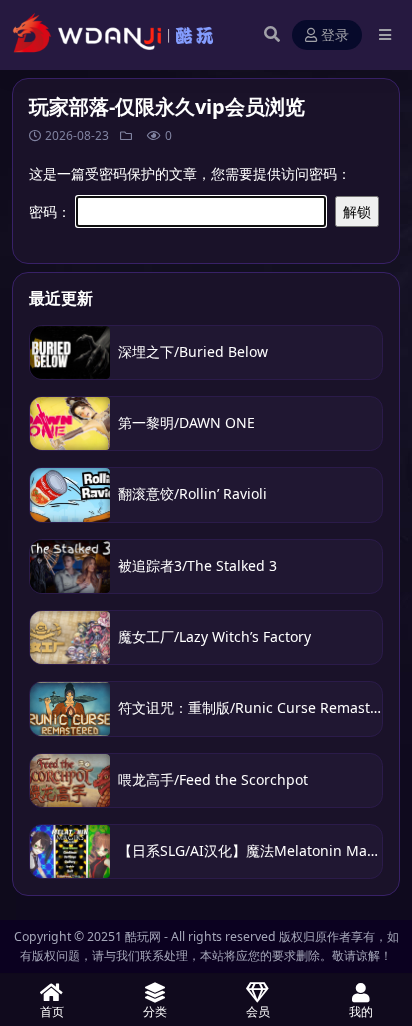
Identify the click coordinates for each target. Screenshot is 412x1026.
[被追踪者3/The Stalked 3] (70, 566)
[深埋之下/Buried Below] (70, 352)
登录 (335, 35)
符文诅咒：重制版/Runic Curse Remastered (259, 707)
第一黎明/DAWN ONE (186, 422)
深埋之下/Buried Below (193, 351)
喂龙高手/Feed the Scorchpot (213, 779)
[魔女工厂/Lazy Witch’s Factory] (70, 637)
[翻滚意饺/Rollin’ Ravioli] (70, 494)
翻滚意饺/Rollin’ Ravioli (194, 493)
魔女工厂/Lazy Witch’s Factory (214, 636)
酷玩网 (143, 936)
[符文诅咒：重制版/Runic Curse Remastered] (70, 708)
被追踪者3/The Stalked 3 (197, 565)
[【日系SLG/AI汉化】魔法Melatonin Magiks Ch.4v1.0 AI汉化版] (70, 851)
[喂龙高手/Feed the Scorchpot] (70, 780)
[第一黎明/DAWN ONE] (70, 423)
